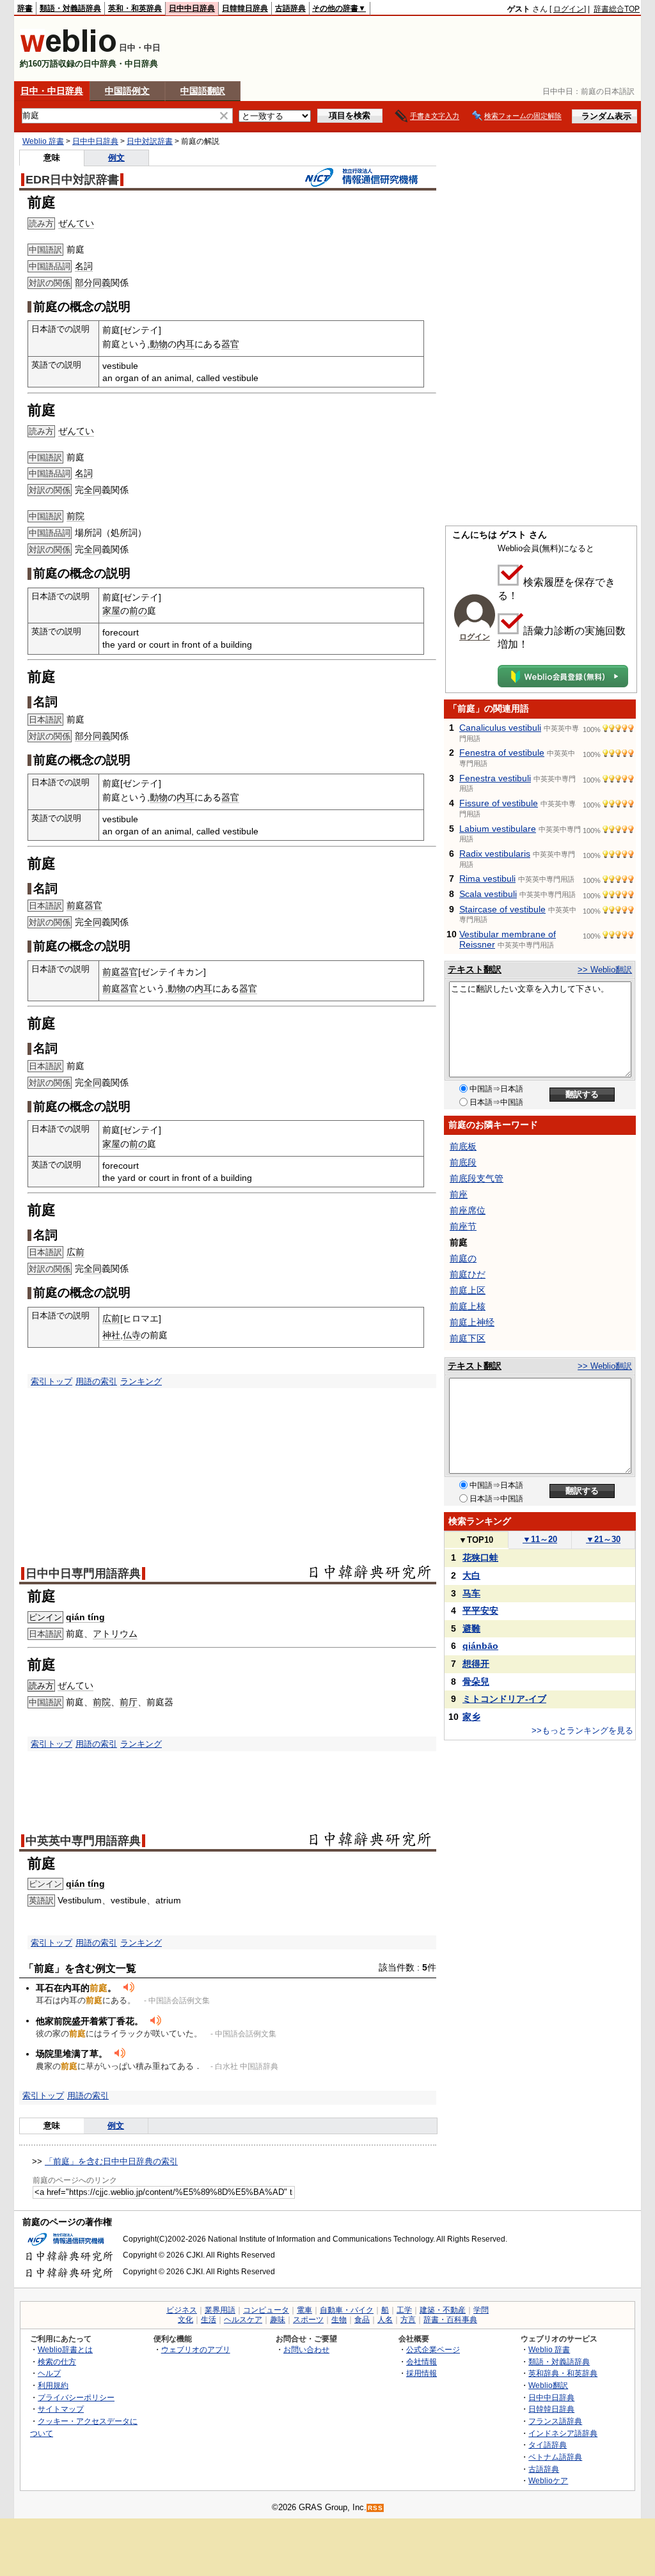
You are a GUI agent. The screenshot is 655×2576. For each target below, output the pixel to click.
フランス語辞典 (555, 2421)
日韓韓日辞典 (245, 8)
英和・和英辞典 (135, 8)
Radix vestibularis (495, 854)
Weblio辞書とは (65, 2349)
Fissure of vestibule (499, 803)
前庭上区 (468, 1290)
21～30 (603, 1539)
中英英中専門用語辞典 (83, 1841)
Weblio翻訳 (548, 2385)
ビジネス (182, 2310)
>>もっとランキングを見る (582, 1730)
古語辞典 (290, 8)
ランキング (141, 1381)
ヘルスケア (243, 2320)
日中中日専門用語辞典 (83, 1573)
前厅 (129, 1702)
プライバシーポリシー (76, 2397)
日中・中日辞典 (52, 91)
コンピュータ (266, 2310)
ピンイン (45, 1617)
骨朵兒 (476, 1682)
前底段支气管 (477, 1178)
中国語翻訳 (203, 91)
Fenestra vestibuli (495, 778)
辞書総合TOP (617, 9)
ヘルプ (49, 2373)
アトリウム (115, 1634)
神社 (111, 1335)
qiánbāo (480, 1646)
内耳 (185, 344)
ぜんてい (76, 223)
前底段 (463, 1162)
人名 (385, 2320)
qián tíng (85, 1617)
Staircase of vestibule (502, 909)
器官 (230, 344)
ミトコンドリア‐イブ (504, 1699)
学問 (481, 2310)
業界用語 (220, 2310)
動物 (159, 344)
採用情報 (422, 2373)
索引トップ (51, 1381)
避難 (471, 1628)
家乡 (471, 1717)
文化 (185, 2320)
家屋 (111, 611)
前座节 (463, 1226)
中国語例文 (127, 91)
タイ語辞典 (548, 2445)
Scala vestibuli (488, 894)
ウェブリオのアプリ (196, 2349)
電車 (304, 2310)
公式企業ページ (433, 2349)
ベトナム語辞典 (555, 2457)
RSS (375, 2508)
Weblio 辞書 (43, 141)
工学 (404, 2310)
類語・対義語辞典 (70, 8)
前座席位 (468, 1210)
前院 (75, 516)
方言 (408, 2320)
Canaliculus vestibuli (500, 728)
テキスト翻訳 (475, 969)
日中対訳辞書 (150, 141)
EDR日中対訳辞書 (72, 180)
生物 (339, 2320)
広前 (75, 1252)
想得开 (476, 1664)
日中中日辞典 (192, 8)
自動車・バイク (347, 2310)
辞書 (25, 8)
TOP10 (476, 1540)
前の (138, 611)
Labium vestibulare (498, 829)
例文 (116, 158)
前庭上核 (468, 1306)
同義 (102, 283)
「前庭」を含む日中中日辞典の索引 (111, 2161)
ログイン (569, 9)
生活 (209, 2320)
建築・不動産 (443, 2310)
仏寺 (132, 1335)
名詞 (84, 266)
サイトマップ (61, 2409)
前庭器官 (84, 905)
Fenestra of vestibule (502, 753)
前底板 (463, 1146)
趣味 (278, 2320)
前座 (459, 1194)
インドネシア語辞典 (563, 2433)
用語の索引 (96, 1381)
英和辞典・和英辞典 (563, 2373)
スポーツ (308, 2320)
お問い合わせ (306, 2349)
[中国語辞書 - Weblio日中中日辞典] (68, 50)
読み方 (41, 1686)
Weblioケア (548, 2480)
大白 (471, 1575)
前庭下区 (468, 1338)
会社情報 (422, 2361)
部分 (84, 283)
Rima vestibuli (487, 878)
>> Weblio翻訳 (605, 970)
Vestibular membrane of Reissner (508, 939)
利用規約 (53, 2385)
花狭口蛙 (480, 1557)
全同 (93, 490)
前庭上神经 (472, 1322)
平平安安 (480, 1611)
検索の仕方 (57, 2361)
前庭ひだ (468, 1274)
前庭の (463, 1258)
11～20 (540, 1539)
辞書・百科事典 (450, 2320)
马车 (471, 1593)
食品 (362, 2320)
